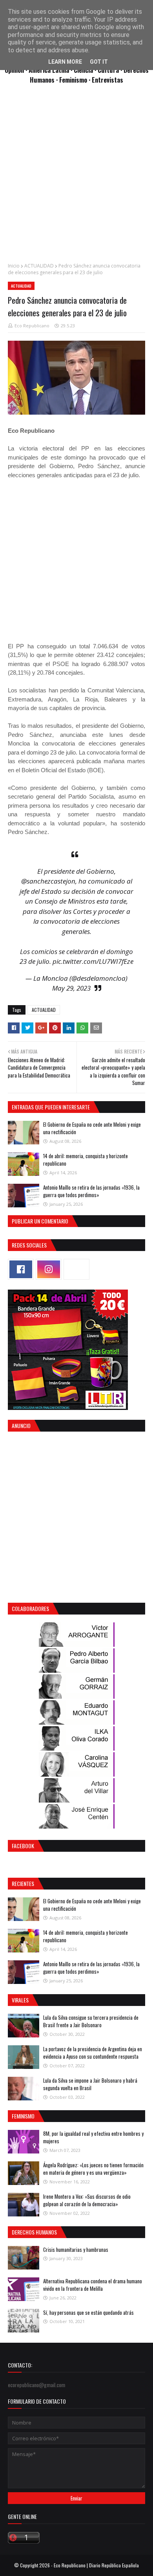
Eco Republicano (32, 326)
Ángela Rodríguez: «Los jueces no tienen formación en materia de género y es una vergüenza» (93, 2169)
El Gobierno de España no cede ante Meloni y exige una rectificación (92, 1128)
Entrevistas (107, 80)
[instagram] (49, 1269)
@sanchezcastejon (48, 881)
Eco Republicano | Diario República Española (96, 2565)
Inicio (14, 266)
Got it (99, 62)
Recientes (23, 1883)
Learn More (65, 62)
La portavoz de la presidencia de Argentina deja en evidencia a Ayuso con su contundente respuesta (93, 2053)
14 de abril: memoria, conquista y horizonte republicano (86, 1160)
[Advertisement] (76, 177)
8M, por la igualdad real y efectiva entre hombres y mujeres (93, 2137)
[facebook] (21, 1269)
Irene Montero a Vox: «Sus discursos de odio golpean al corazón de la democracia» (87, 2200)
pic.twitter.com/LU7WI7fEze (93, 961)
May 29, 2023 (71, 988)
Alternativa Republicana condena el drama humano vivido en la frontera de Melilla (93, 2285)
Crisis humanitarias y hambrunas (76, 2249)
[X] (76, 1269)
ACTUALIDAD (39, 266)
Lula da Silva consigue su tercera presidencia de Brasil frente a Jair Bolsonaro (91, 2021)
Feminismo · (76, 80)
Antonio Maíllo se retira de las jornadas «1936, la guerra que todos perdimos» (91, 1191)
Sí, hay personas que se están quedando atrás (88, 2312)
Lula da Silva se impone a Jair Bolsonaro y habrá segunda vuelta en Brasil (90, 2084)
